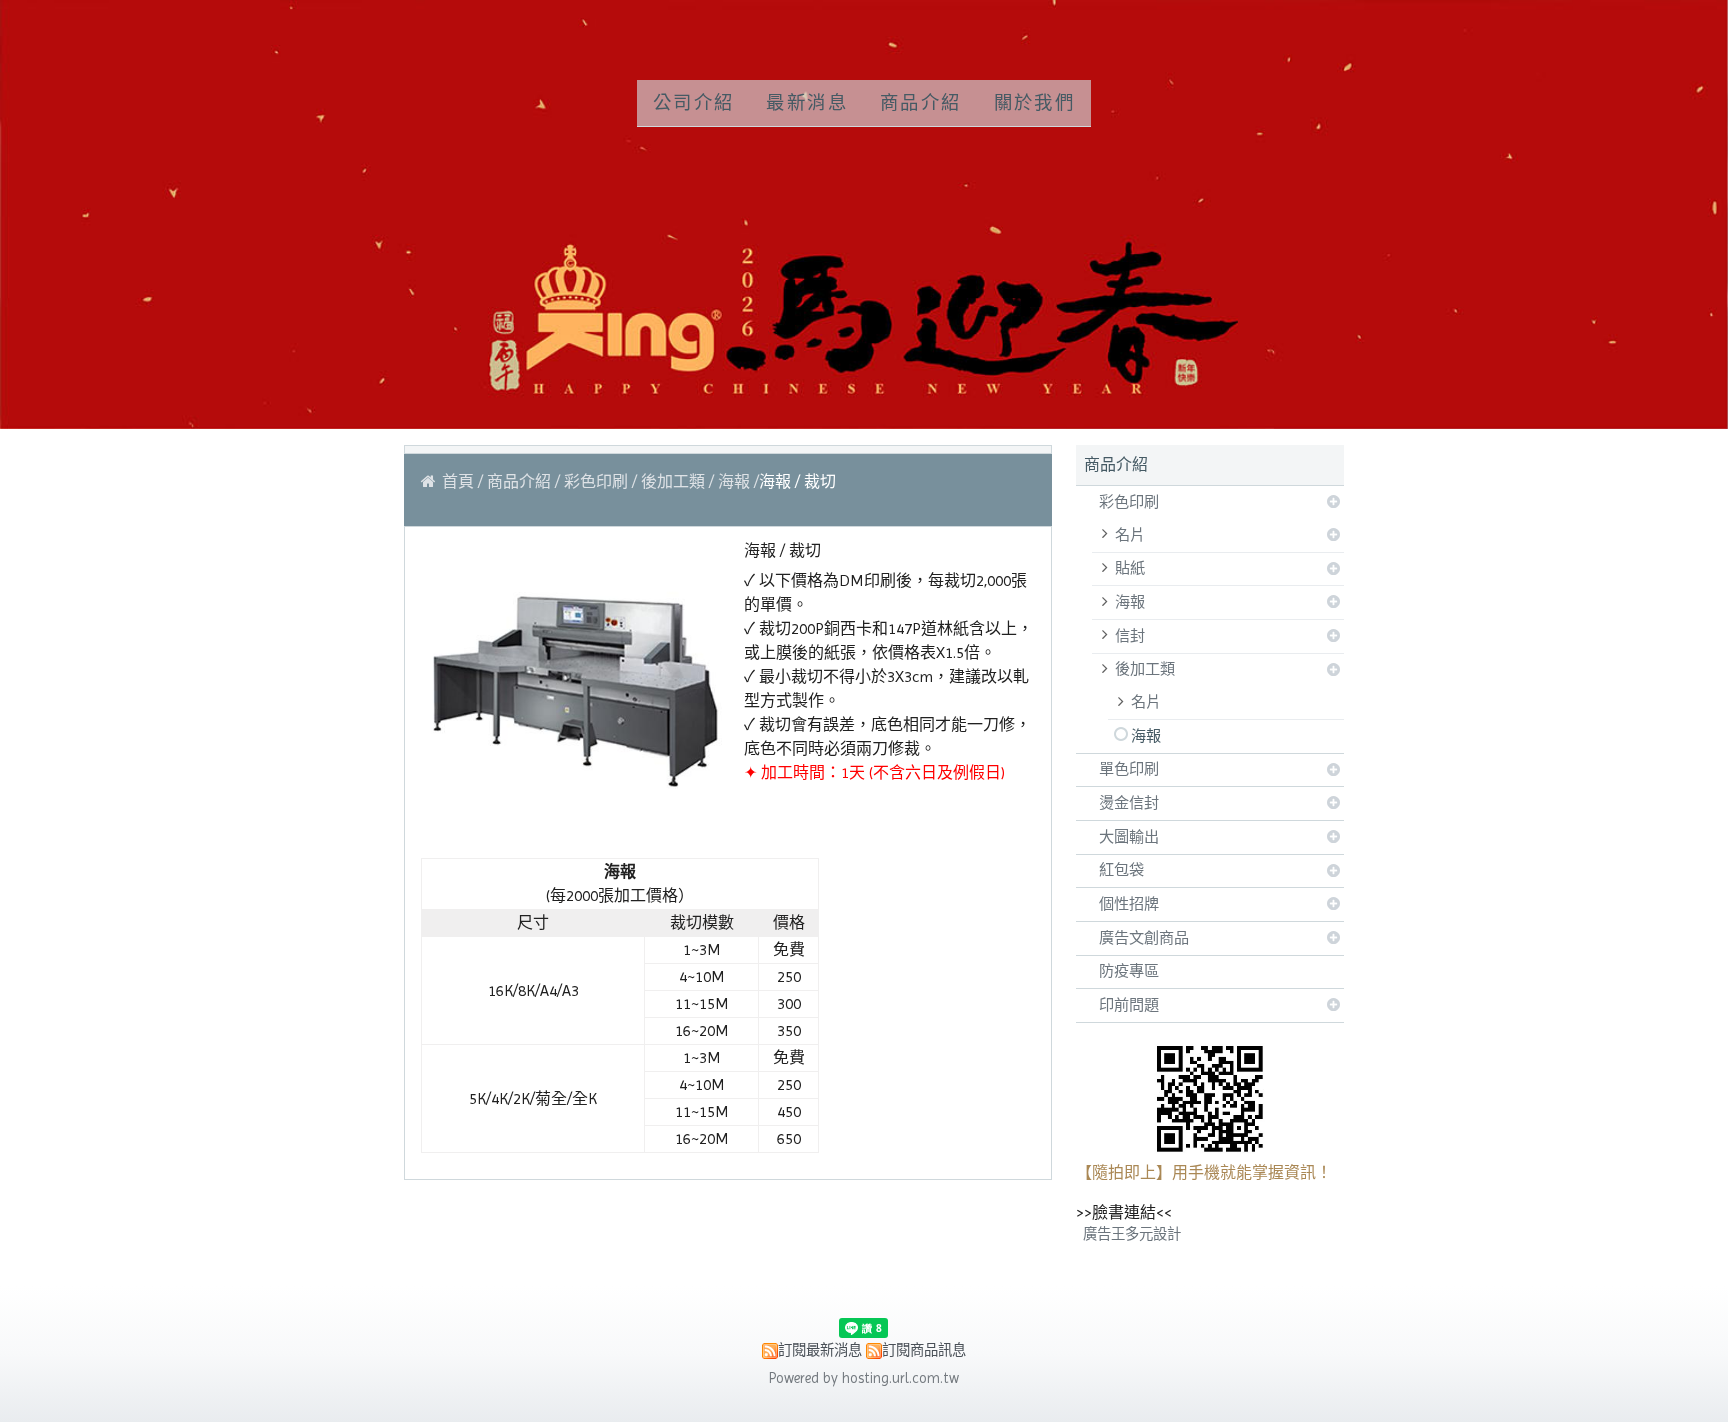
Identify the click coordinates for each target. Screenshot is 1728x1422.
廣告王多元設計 (1132, 1234)
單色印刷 (1129, 769)
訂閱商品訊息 (924, 1350)
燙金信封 (1129, 803)
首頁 (458, 481)
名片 (1130, 535)
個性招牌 (1129, 904)
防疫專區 (1129, 971)
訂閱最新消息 (820, 1350)
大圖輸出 (1129, 837)
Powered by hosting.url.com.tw (864, 1378)
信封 (1130, 636)
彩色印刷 (1129, 502)
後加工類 (1145, 669)
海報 (1130, 602)
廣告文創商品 (1144, 938)
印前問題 (1129, 1005)
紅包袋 (1121, 870)
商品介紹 (521, 481)
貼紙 (1130, 568)
